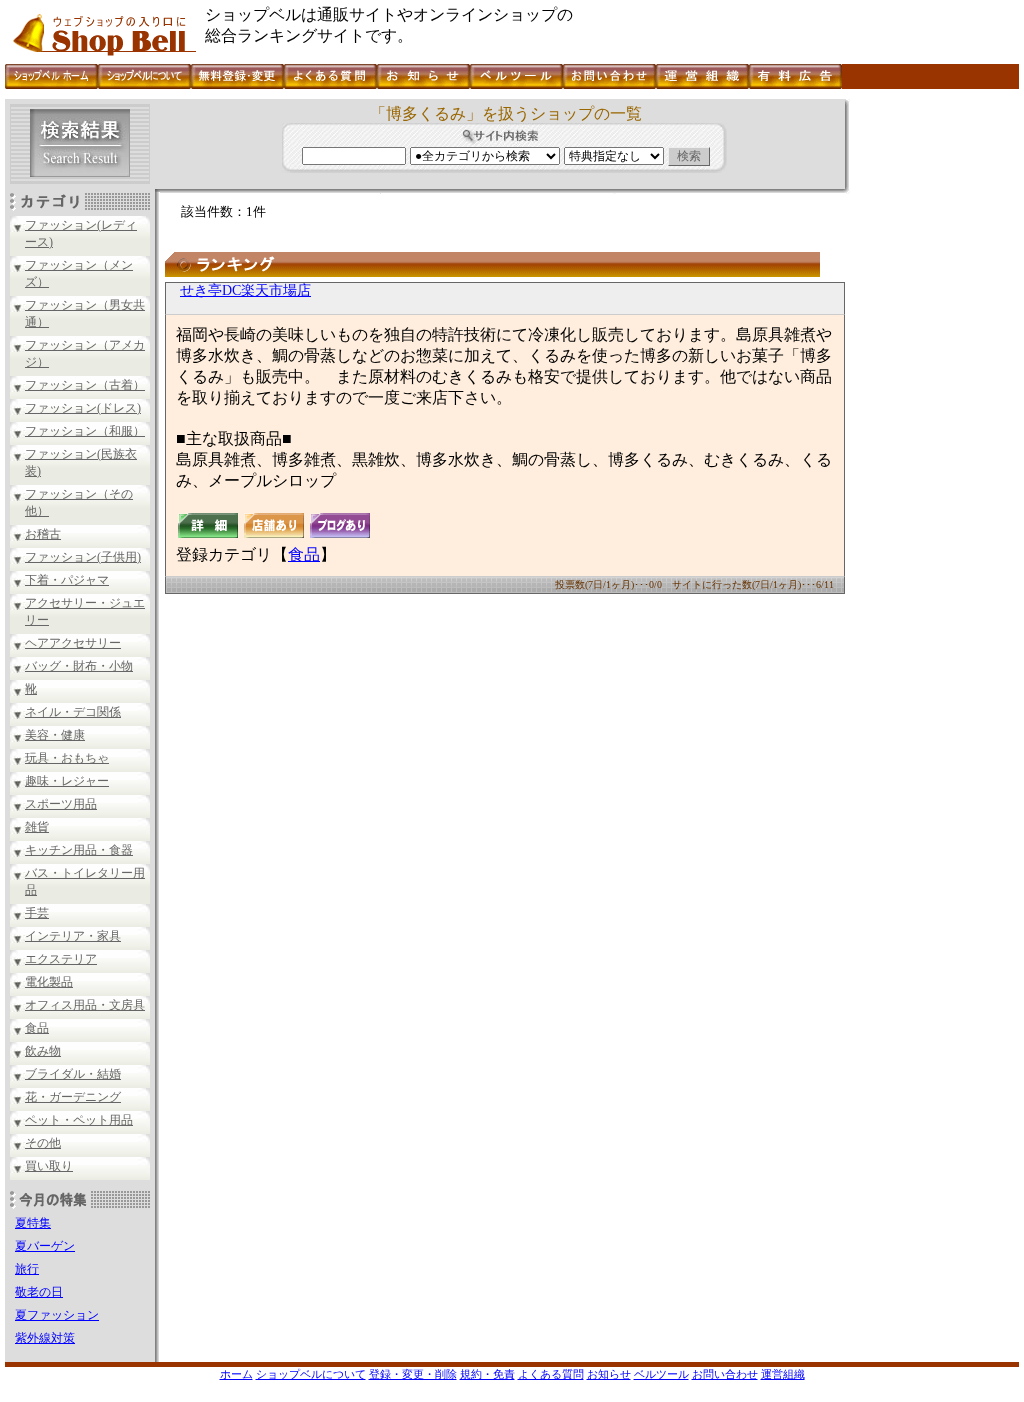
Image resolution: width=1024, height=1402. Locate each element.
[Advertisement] (932, 399)
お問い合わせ (725, 1374)
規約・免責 (487, 1374)
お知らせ (609, 1374)
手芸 (37, 913)
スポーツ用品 (61, 804)
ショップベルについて (311, 1374)
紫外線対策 (45, 1338)
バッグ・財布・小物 (79, 666)
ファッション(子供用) (83, 557)
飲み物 (43, 1051)
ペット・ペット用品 (79, 1120)
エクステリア (61, 959)
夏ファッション (57, 1315)
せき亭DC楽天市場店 (245, 290)
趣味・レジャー (67, 781)
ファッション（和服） (85, 431)
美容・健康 (55, 735)
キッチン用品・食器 (79, 850)
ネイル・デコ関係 (73, 712)
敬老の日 (39, 1292)
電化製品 (49, 982)
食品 (37, 1028)
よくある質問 (551, 1374)
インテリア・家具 (73, 936)
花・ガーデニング (73, 1097)
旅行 (27, 1269)
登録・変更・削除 (413, 1374)
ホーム (236, 1374)
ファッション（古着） (85, 385)
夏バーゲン (45, 1246)
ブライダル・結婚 (73, 1074)
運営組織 (783, 1374)
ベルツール (661, 1374)
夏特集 (33, 1223)
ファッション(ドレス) (83, 408)
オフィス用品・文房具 (85, 1005)
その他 (43, 1143)
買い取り (49, 1166)
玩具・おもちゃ (67, 758)
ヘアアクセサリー (73, 643)
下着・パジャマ (67, 580)
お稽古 (43, 534)
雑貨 (37, 827)
